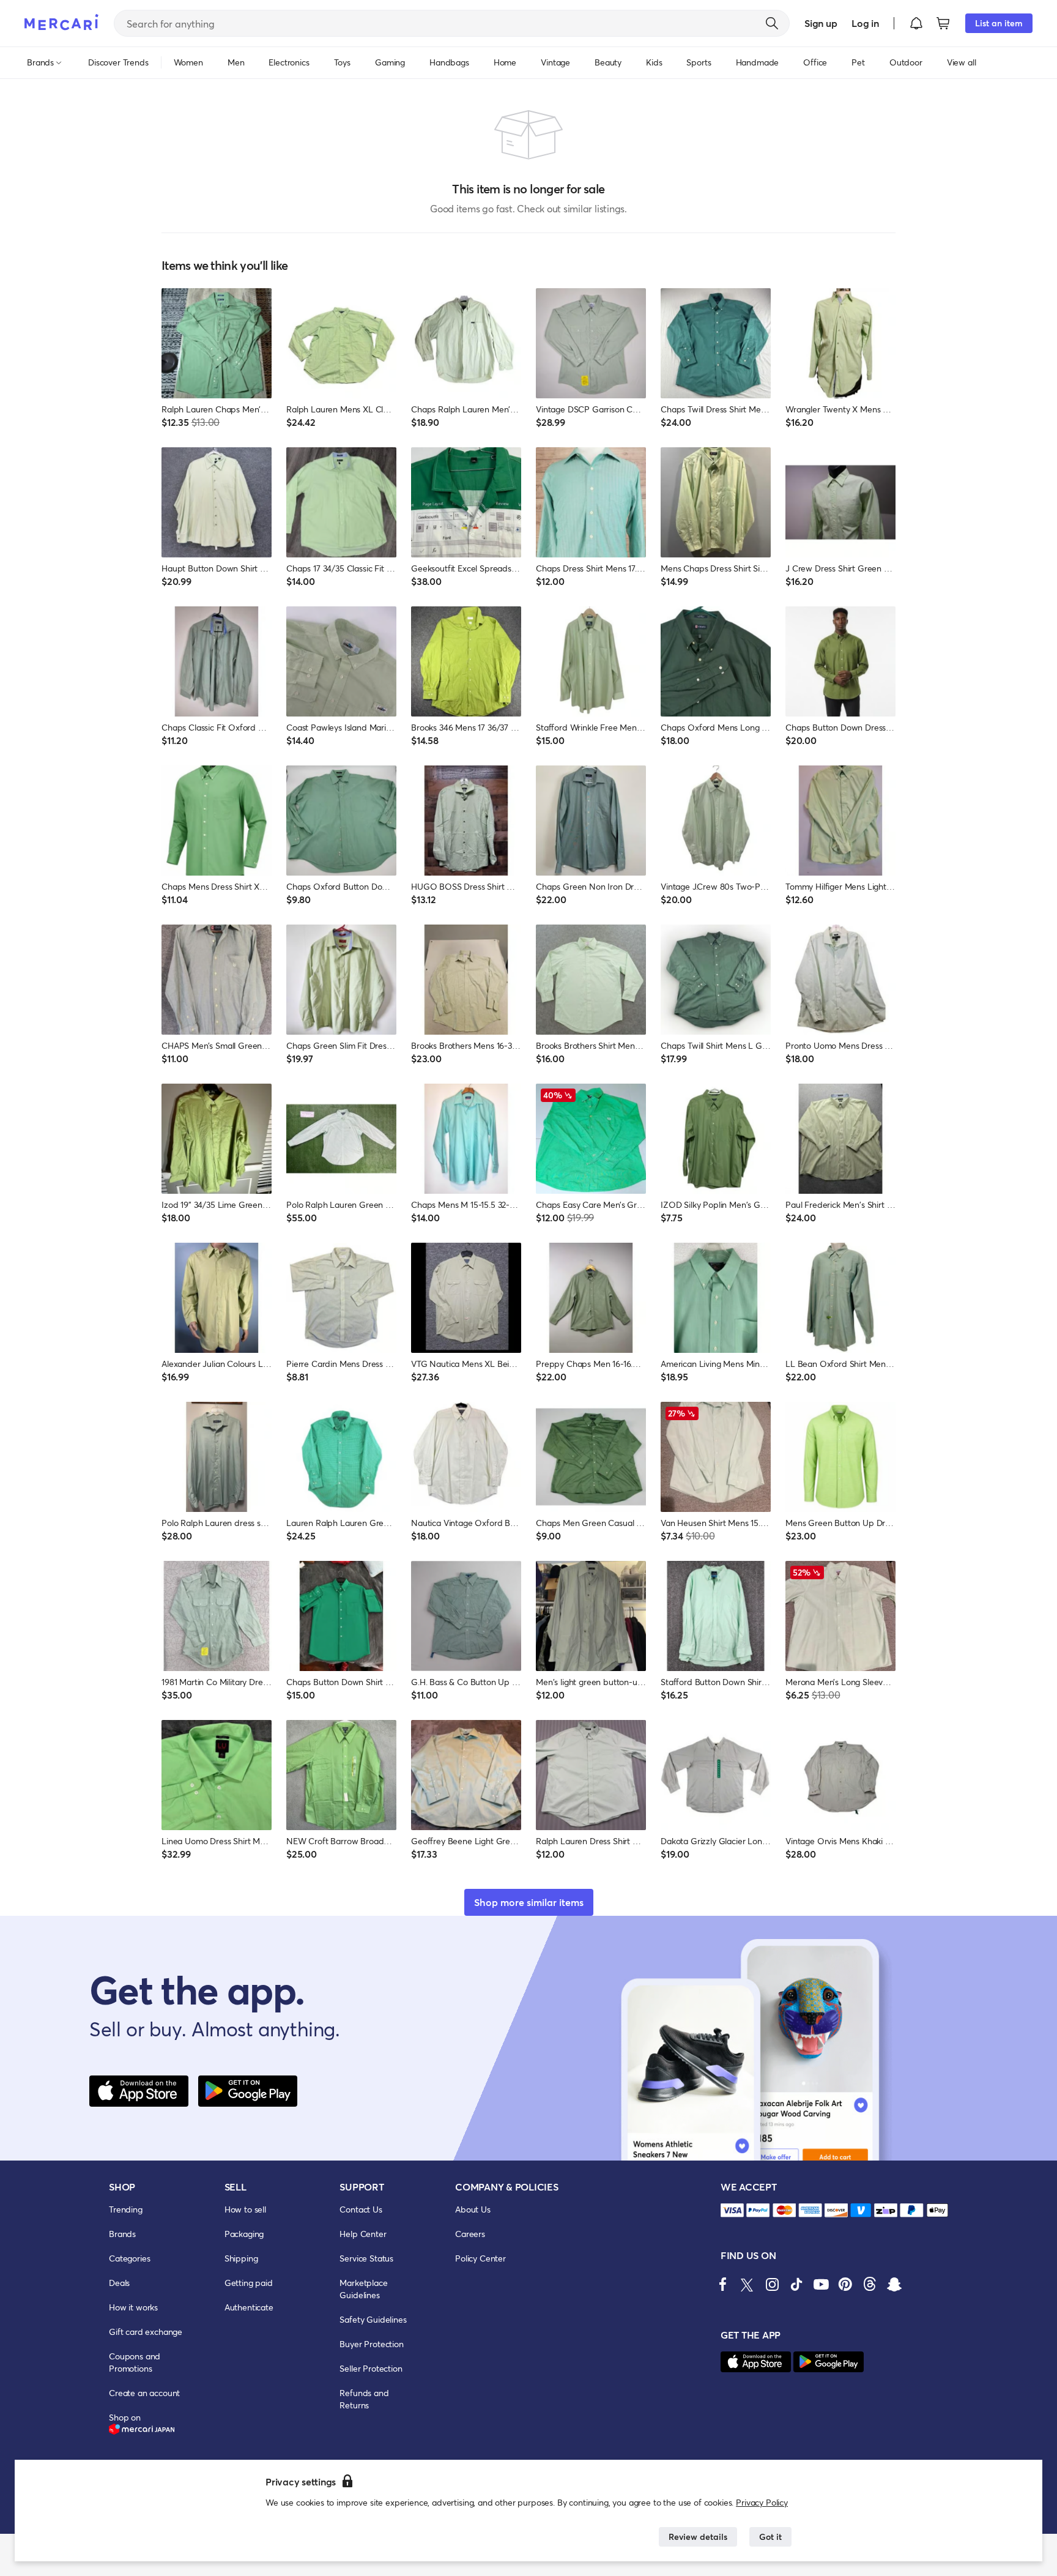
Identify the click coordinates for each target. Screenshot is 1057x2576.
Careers (470, 2234)
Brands (122, 2234)
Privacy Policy (762, 2502)
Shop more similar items (529, 1902)
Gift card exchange (146, 2332)
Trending (126, 2209)
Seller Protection (371, 2368)
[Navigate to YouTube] (821, 2284)
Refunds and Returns (364, 2399)
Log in (865, 23)
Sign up (821, 23)
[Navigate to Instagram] (772, 2284)
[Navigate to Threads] (870, 2284)
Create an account (144, 2393)
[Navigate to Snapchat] (894, 2284)
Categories (129, 2258)
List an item (999, 23)
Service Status (366, 2258)
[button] (916, 23)
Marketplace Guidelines (363, 2289)
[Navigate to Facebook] (723, 2284)
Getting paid (249, 2283)
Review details (698, 2537)
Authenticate (249, 2307)
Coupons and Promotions (135, 2362)
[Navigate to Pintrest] (845, 2284)
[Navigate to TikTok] (796, 2284)
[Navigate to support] (732, 2210)
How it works (133, 2307)
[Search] (772, 23)
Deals (119, 2283)
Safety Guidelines (373, 2319)
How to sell (245, 2209)
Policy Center (480, 2258)
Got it (770, 2537)
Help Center (363, 2234)
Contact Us (361, 2209)
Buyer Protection (371, 2344)
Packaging (244, 2234)
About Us (473, 2209)
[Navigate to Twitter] (747, 2284)
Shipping (241, 2258)
